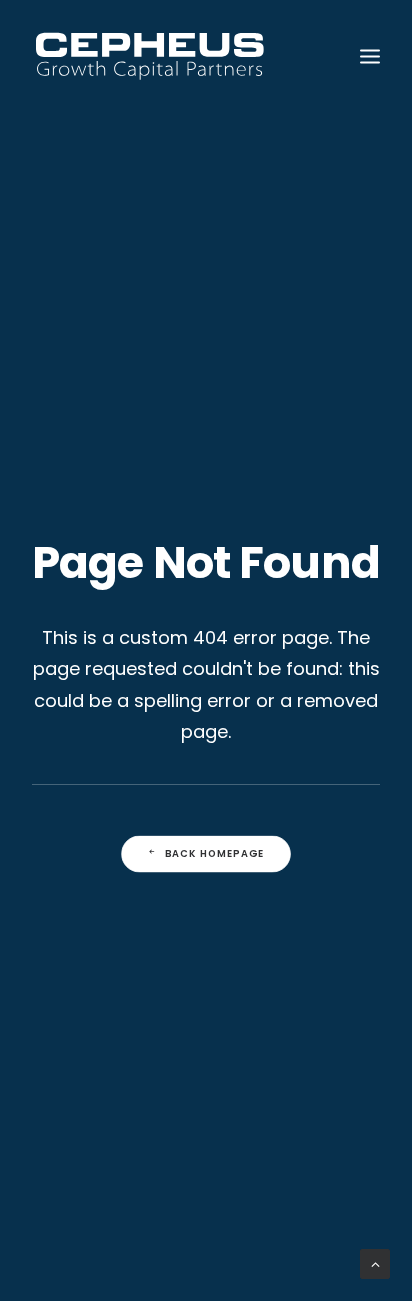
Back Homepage (215, 854)
